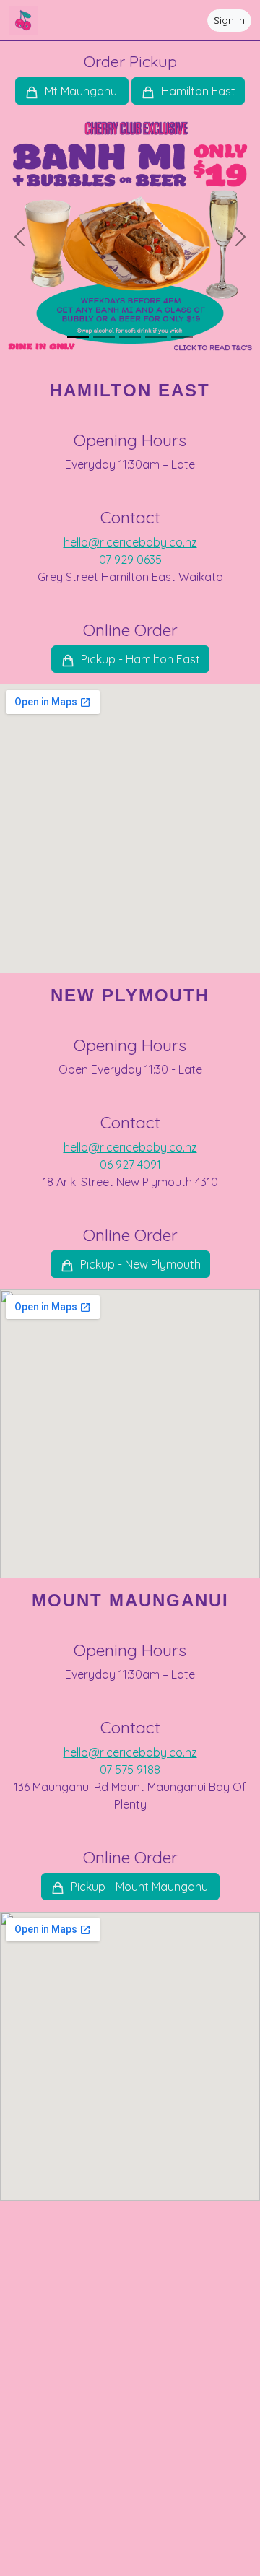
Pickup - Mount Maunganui (139, 1887)
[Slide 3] (130, 337)
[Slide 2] (104, 337)
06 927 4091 (130, 1165)
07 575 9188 (130, 1770)
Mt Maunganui (81, 91)
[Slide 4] (156, 337)
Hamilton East (197, 91)
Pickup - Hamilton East (139, 659)
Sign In (229, 20)
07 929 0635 (130, 560)
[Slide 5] (182, 337)
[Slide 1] (78, 337)
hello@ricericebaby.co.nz (130, 542)
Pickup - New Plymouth (139, 1264)
